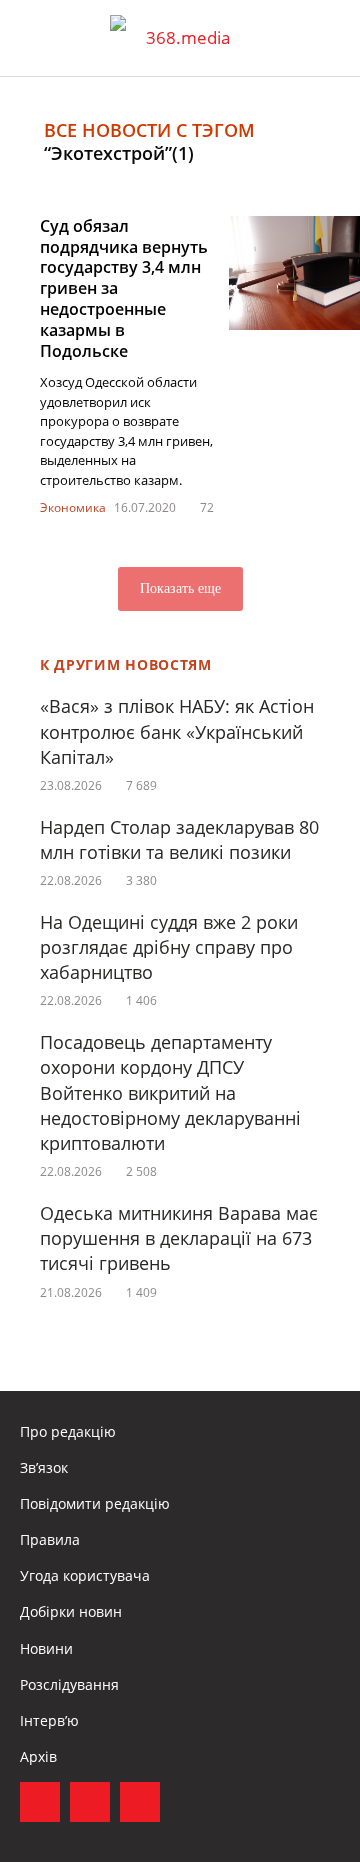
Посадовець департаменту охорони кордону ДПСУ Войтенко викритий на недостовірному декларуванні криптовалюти (170, 1092)
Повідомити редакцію (95, 1503)
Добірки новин (71, 1611)
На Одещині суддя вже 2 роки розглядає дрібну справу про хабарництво (169, 947)
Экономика (73, 507)
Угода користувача (85, 1575)
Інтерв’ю (49, 1720)
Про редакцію (68, 1431)
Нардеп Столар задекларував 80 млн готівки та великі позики (179, 839)
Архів (38, 1756)
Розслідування (69, 1684)
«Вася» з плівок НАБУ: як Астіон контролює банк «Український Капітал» (177, 731)
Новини (46, 1648)
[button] (326, 38)
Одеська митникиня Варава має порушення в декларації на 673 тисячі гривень (179, 1238)
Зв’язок (44, 1467)
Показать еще (180, 588)
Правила (50, 1539)
